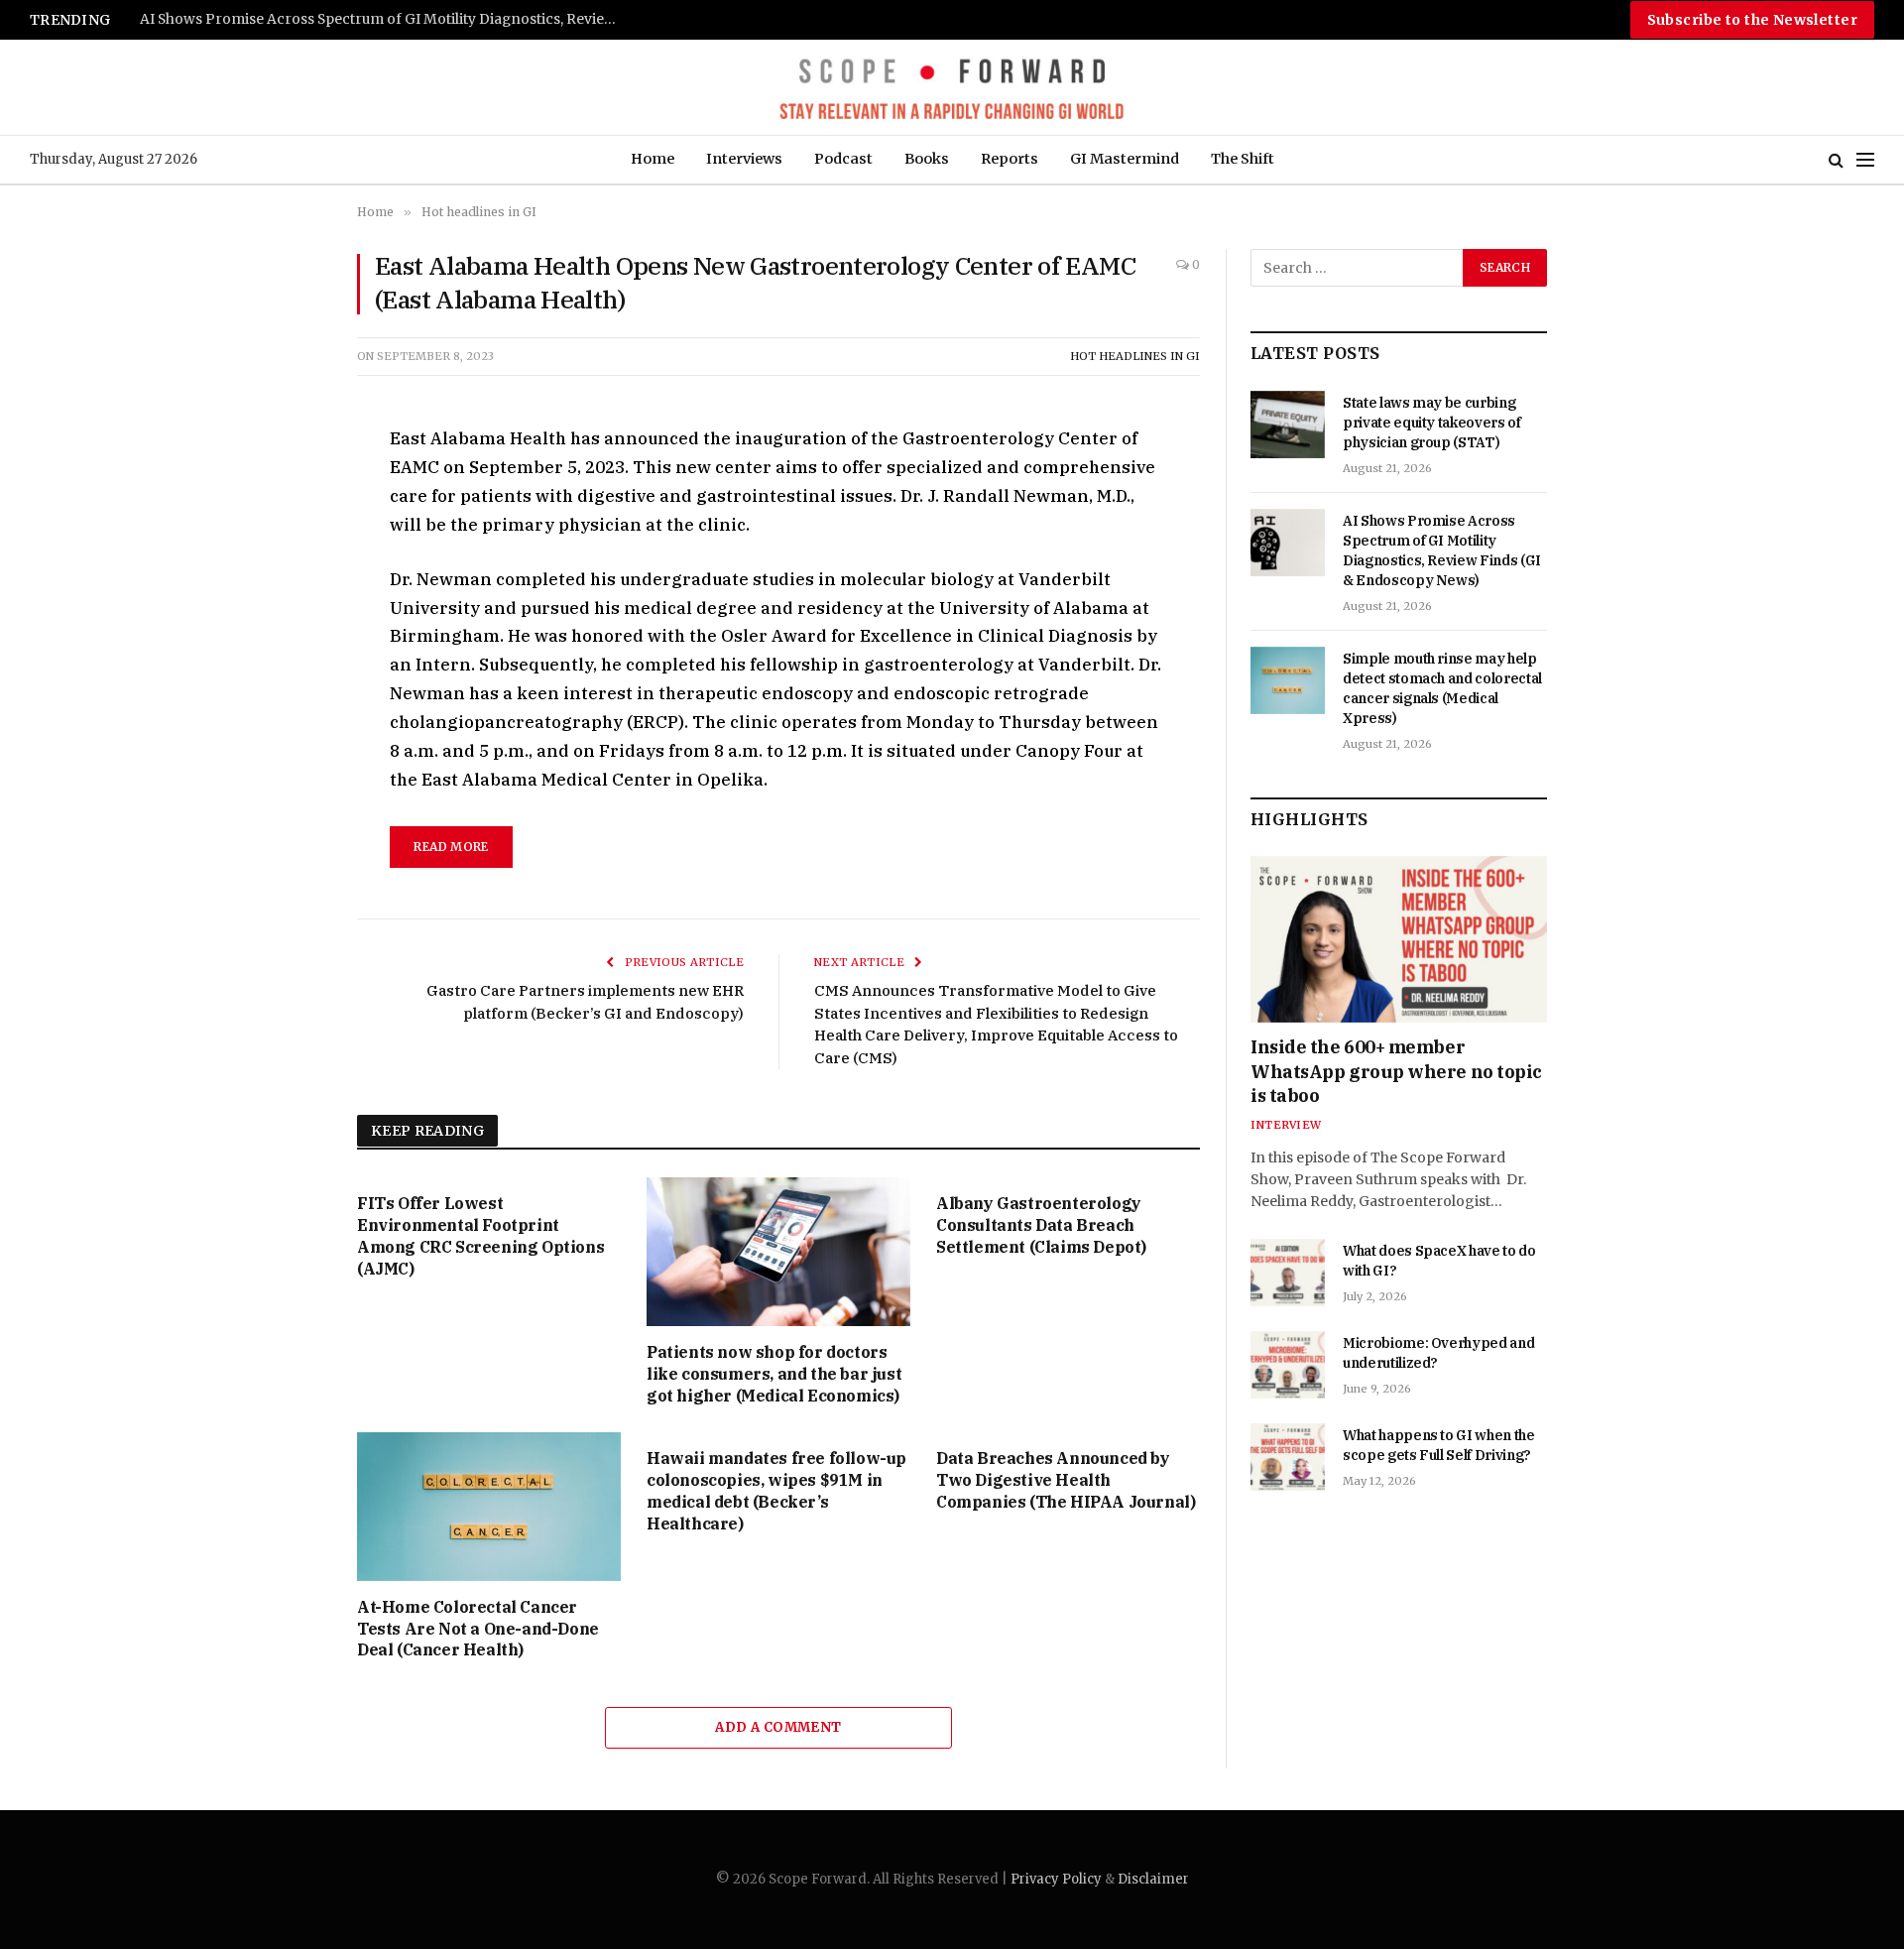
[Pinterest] (287, 625)
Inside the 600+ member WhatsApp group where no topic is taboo (1396, 1071)
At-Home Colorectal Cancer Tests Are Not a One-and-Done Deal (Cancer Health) (478, 1629)
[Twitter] (287, 534)
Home (653, 159)
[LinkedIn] (287, 579)
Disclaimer (1153, 1879)
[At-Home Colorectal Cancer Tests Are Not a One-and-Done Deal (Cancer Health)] (489, 1507)
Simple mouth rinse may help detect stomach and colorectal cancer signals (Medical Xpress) (1442, 688)
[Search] (1836, 160)
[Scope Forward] (952, 87)
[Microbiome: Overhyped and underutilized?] (1288, 1365)
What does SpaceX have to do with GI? (1439, 1261)
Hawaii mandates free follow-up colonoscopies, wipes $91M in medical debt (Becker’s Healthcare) (776, 1490)
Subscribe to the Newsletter (1752, 20)
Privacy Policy (1056, 1879)
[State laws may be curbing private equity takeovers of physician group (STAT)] (1288, 425)
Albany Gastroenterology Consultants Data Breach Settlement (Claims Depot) (1041, 1225)
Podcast (843, 159)
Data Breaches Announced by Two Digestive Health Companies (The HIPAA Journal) (1066, 1480)
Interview (1286, 1125)
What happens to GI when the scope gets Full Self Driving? (1439, 1445)
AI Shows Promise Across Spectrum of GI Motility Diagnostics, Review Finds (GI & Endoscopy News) (388, 19)
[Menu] (1865, 160)
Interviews (744, 159)
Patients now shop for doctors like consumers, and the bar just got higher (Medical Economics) (774, 1374)
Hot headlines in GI (1135, 356)
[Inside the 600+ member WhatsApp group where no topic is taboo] (1399, 939)
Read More (451, 847)
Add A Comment (778, 1727)
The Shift (1243, 159)
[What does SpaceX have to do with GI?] (1288, 1273)
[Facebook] (287, 488)
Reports (1010, 159)
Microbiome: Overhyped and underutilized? (1438, 1353)
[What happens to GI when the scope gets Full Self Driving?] (1288, 1457)
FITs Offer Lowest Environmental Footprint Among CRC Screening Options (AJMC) (480, 1235)
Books (927, 159)
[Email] (287, 670)
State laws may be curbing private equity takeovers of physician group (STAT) (1432, 423)
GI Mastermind (1125, 159)
